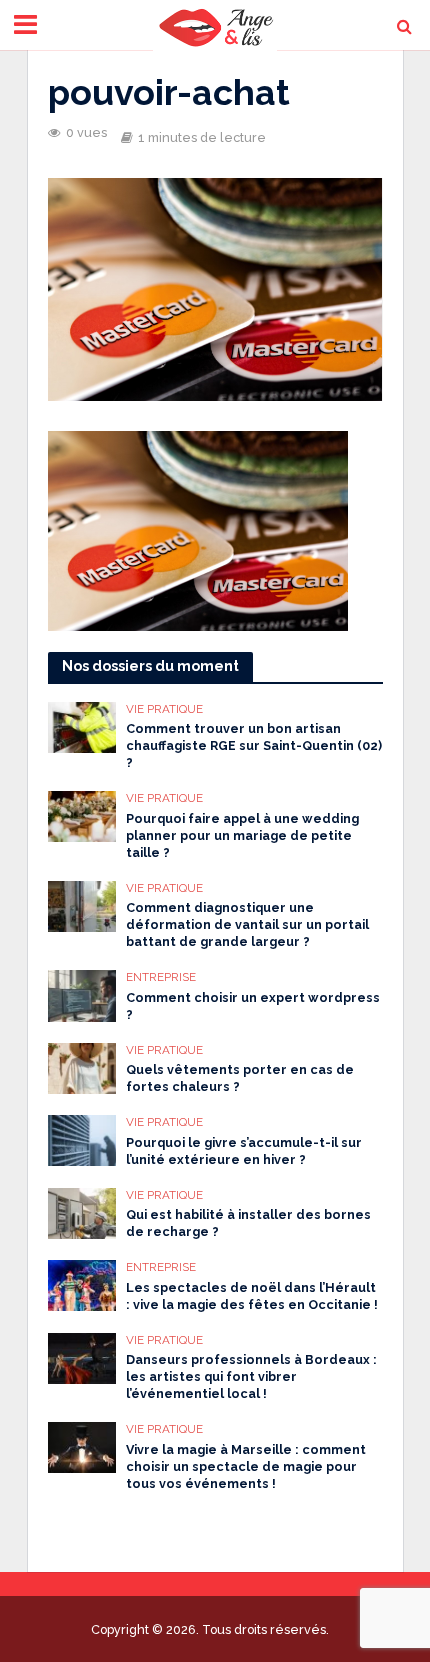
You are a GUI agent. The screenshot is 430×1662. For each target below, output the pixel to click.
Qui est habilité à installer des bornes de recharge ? (248, 1223)
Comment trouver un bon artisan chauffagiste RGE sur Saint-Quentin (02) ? (254, 745)
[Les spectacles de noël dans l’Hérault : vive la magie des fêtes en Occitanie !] (82, 1284)
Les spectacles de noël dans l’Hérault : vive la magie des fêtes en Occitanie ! (252, 1296)
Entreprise (161, 977)
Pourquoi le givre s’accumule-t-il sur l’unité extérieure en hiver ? (244, 1151)
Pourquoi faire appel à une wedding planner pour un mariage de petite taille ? (242, 835)
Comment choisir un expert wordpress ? (253, 1006)
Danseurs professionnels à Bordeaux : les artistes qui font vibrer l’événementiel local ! (251, 1376)
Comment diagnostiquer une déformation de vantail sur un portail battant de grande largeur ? (247, 924)
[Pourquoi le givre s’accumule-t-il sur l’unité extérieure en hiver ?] (82, 1139)
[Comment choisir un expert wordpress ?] (82, 994)
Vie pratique (164, 709)
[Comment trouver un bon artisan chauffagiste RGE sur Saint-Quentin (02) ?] (82, 726)
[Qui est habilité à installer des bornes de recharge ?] (82, 1212)
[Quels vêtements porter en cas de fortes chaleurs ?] (82, 1067)
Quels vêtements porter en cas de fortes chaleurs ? (240, 1078)
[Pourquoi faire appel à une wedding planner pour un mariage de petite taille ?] (82, 815)
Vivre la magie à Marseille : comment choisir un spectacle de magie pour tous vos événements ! (246, 1466)
